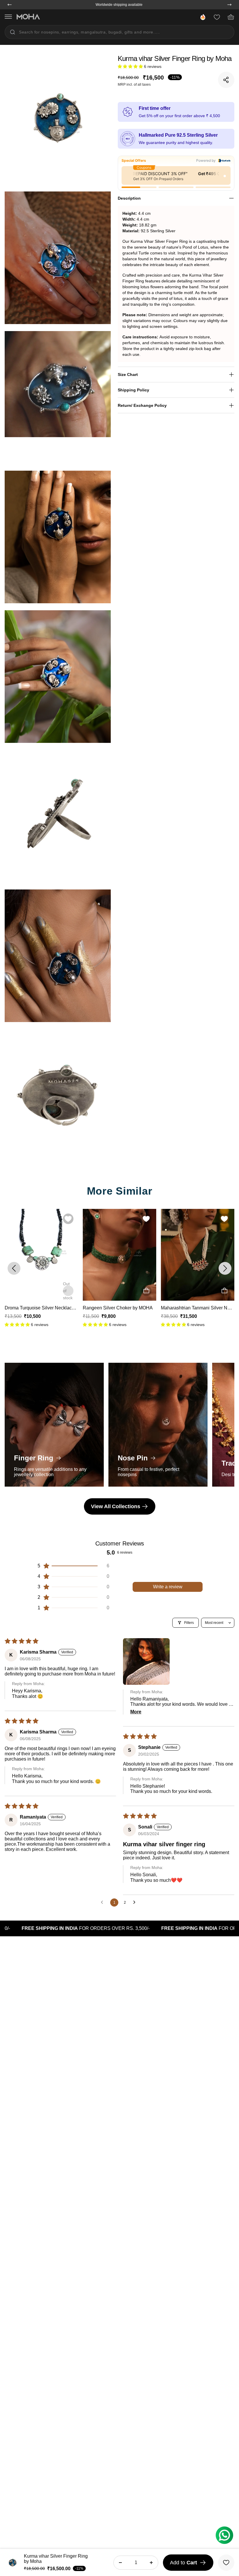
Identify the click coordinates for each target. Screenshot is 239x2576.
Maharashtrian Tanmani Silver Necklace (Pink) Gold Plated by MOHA (154, 1308)
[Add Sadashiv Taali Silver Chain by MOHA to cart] (224, 1291)
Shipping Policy (133, 390)
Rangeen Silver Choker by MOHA (40, 1308)
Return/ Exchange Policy (142, 405)
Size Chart (128, 374)
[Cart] (231, 17)
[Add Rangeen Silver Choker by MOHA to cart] (68, 1291)
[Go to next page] (136, 1902)
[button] (131, 66)
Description (129, 198)
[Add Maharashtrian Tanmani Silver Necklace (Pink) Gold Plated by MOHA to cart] (146, 1291)
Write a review (168, 1587)
